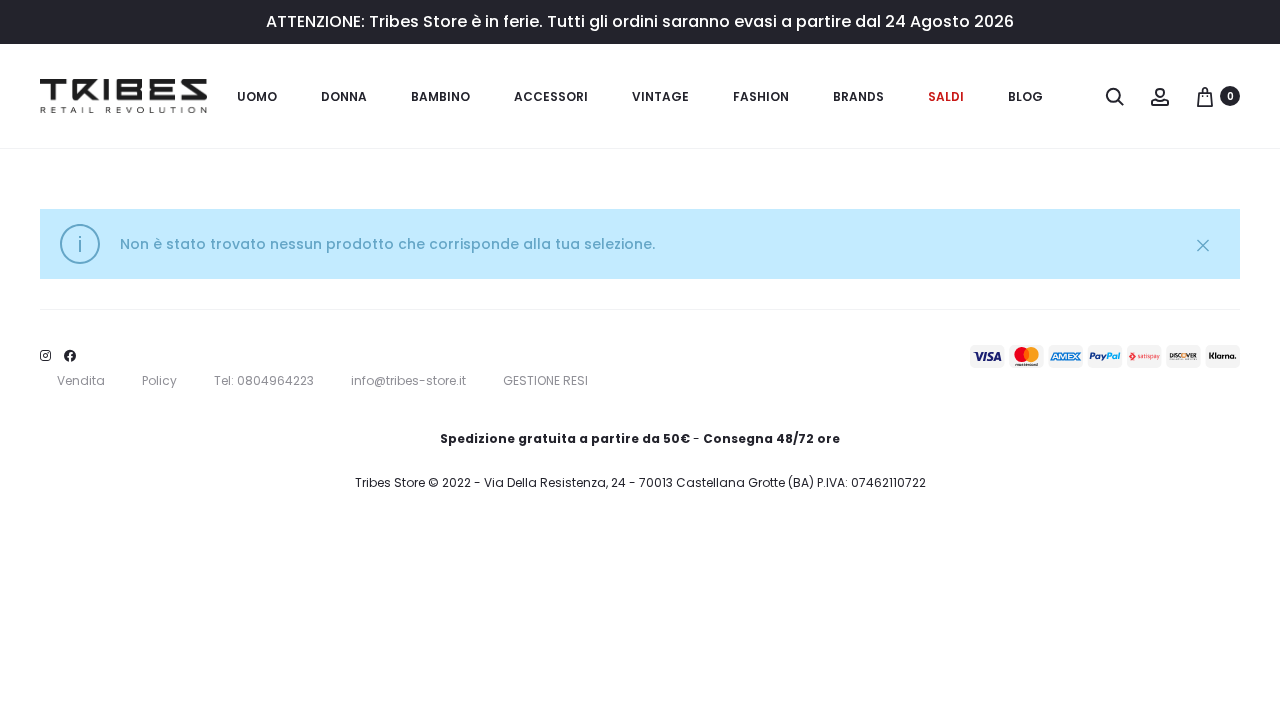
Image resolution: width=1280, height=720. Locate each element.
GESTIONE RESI (545, 380)
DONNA (344, 96)
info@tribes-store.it (408, 380)
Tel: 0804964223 (264, 380)
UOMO (257, 96)
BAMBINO (440, 96)
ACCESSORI (551, 96)
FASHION (761, 96)
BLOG (1025, 96)
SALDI (946, 96)
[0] (1205, 96)
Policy (159, 380)
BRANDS (858, 96)
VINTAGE (660, 96)
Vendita (81, 380)
